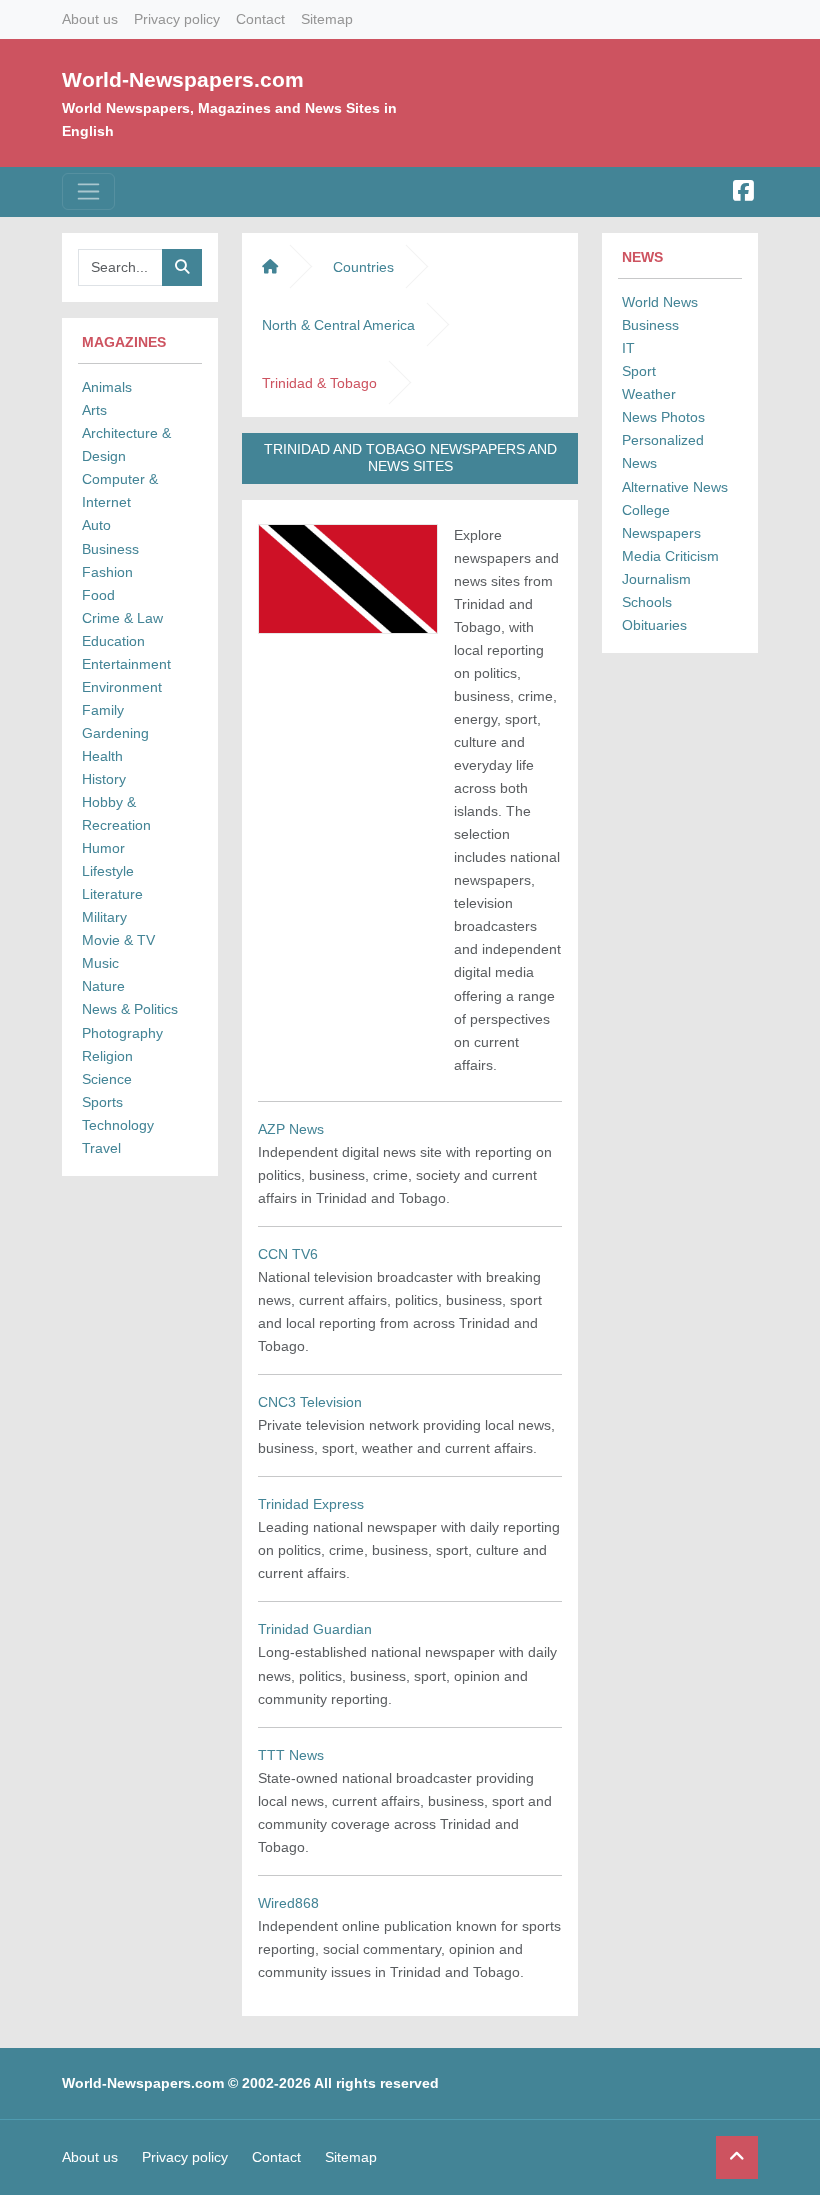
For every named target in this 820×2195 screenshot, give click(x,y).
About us (90, 19)
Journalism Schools (656, 590)
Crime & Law (122, 618)
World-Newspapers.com (183, 79)
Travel (101, 1148)
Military (104, 917)
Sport (639, 371)
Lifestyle (108, 871)
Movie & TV (118, 940)
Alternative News (675, 487)
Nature (103, 986)
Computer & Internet (120, 490)
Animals (107, 387)
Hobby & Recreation (116, 813)
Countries (363, 267)
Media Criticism (670, 556)
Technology (118, 1125)
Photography (122, 1033)
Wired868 (288, 1903)
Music (100, 963)
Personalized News (663, 451)
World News (660, 302)
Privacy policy (177, 19)
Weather (649, 394)
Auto (96, 525)
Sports (102, 1102)
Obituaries (654, 625)
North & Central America (338, 325)
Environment (122, 687)
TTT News (291, 1755)
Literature (112, 894)
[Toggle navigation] (88, 191)
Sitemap (327, 19)
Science (107, 1079)
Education (113, 641)
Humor (103, 848)
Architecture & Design (126, 444)
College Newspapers (661, 521)
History (104, 779)
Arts (94, 410)
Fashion (107, 572)
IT (628, 348)
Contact (260, 19)
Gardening (115, 733)
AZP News (291, 1129)
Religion (107, 1056)
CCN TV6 (288, 1254)
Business (110, 549)
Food (98, 595)
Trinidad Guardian (315, 1629)
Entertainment (126, 664)
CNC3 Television (310, 1402)
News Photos (663, 417)
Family (103, 710)
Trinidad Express (311, 1504)
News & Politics (130, 1009)
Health (102, 756)
